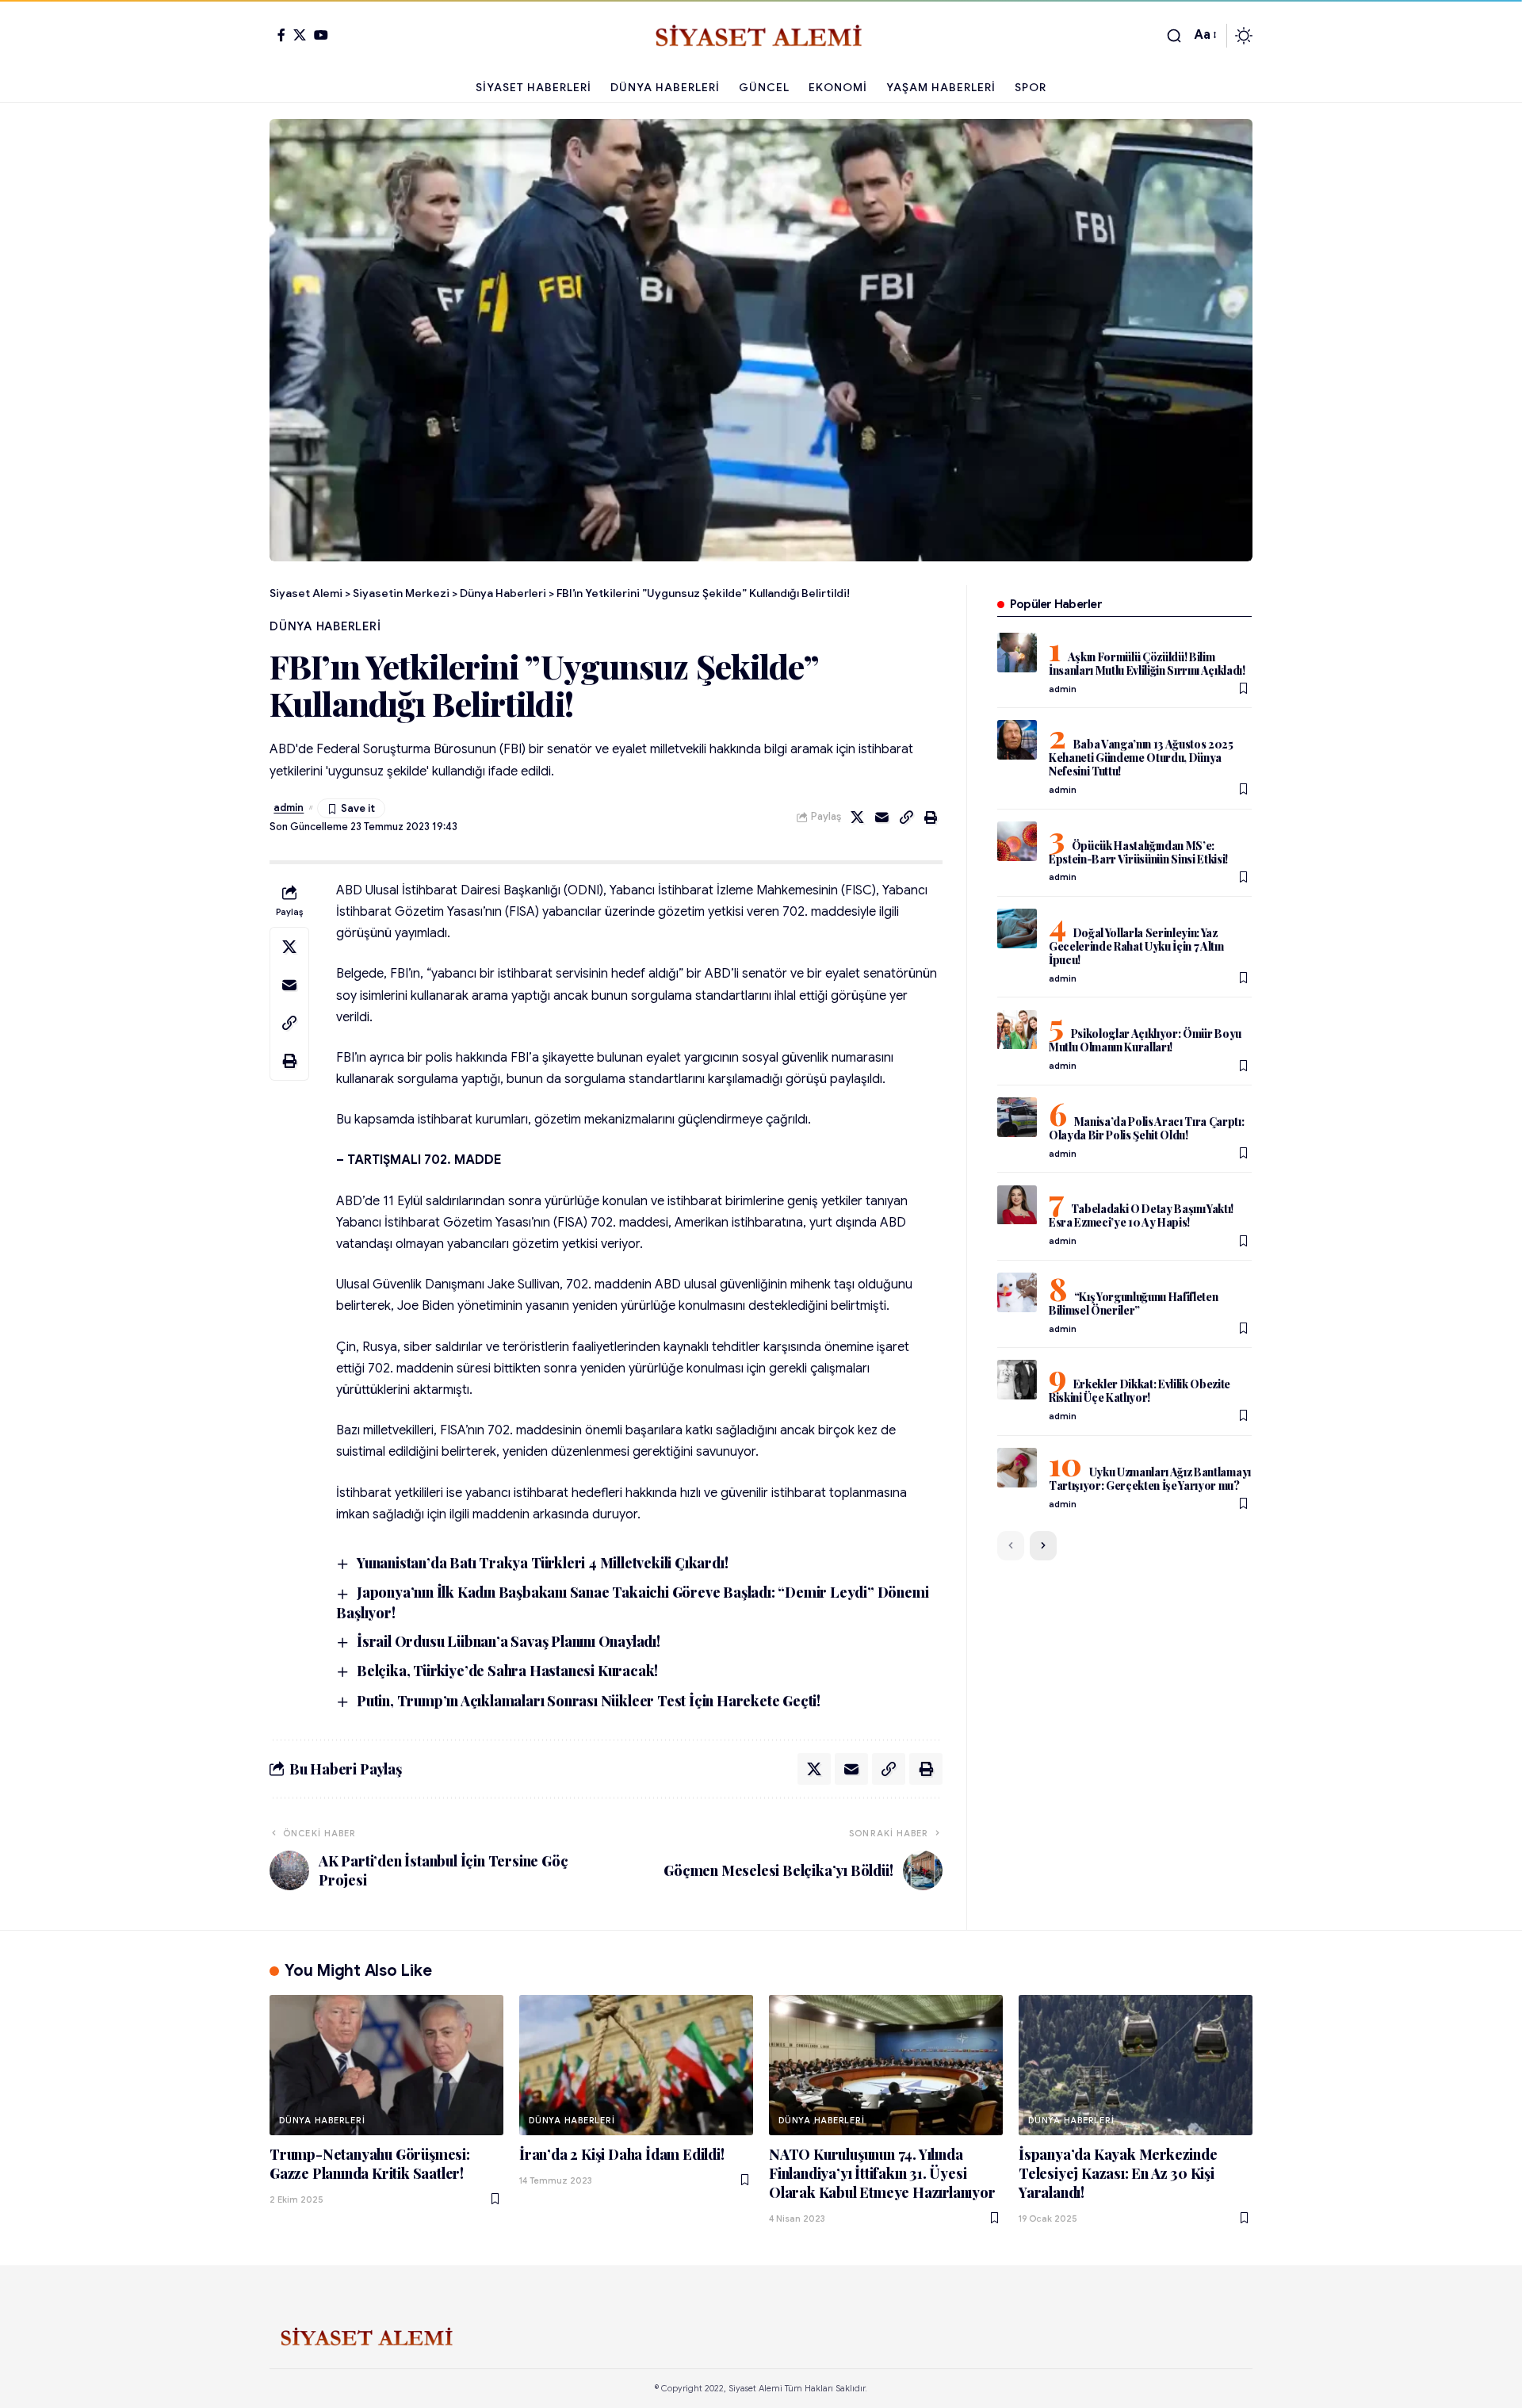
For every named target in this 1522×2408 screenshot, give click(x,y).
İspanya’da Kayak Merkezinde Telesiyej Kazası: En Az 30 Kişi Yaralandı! (1118, 2173)
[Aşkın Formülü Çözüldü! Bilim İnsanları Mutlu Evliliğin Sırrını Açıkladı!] (1017, 653)
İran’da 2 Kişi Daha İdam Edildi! (622, 2154)
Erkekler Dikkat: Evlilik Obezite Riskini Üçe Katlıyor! (1140, 1391)
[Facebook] (281, 35)
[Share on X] (858, 817)
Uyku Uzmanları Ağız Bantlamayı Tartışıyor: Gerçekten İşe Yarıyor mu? (1150, 1479)
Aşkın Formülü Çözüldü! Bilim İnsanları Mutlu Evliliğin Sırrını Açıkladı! (1147, 664)
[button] (1174, 36)
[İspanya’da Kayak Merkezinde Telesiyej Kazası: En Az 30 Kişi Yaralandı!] (1136, 2065)
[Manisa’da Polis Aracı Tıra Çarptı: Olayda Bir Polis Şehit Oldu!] (1017, 1117)
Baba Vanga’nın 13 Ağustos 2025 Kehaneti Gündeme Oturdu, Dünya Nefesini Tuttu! (1141, 758)
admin (289, 808)
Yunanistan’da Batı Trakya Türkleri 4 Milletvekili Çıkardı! (542, 1563)
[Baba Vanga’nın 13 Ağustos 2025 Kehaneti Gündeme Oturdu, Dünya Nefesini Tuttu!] (1017, 740)
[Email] (882, 817)
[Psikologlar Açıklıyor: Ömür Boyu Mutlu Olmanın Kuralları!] (1017, 1030)
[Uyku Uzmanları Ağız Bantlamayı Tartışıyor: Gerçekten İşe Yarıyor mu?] (1017, 1468)
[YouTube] (321, 35)
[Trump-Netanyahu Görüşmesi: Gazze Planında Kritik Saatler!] (386, 2065)
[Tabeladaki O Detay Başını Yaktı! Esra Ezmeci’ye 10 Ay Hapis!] (1017, 1205)
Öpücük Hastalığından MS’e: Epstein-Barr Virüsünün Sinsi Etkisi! (1138, 852)
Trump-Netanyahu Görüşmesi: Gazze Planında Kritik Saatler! (370, 2164)
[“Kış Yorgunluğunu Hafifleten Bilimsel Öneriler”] (1017, 1292)
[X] (300, 35)
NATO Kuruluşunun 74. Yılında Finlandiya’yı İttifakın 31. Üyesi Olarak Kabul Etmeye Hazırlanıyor (882, 2173)
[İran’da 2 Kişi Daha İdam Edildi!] (636, 2065)
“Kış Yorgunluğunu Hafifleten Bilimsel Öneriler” (1134, 1304)
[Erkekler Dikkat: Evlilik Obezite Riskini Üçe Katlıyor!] (1017, 1380)
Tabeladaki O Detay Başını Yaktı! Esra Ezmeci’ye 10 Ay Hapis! (1141, 1216)
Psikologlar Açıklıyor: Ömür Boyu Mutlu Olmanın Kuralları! (1145, 1041)
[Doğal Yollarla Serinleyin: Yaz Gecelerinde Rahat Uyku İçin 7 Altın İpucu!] (1017, 928)
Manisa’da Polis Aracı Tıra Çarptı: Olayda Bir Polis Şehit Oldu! (1147, 1128)
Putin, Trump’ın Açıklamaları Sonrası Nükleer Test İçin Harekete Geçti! (589, 1701)
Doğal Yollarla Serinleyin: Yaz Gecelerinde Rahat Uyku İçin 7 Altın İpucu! (1136, 946)
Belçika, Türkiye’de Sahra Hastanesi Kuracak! (507, 1671)
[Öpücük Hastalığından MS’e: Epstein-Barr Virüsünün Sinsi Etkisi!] (1017, 841)
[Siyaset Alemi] (761, 36)
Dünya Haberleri (325, 626)
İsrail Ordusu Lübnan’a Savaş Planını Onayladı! (509, 1641)
